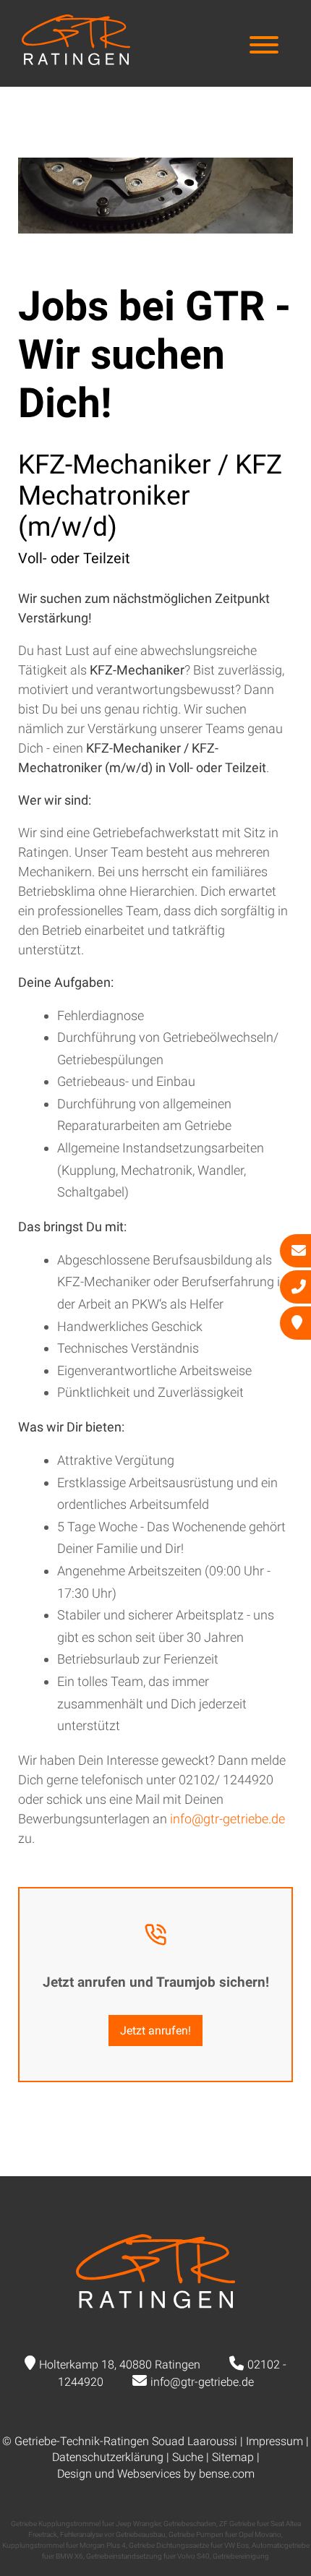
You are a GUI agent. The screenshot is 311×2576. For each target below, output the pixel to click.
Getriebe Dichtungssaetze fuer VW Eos (189, 2545)
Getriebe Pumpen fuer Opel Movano (225, 2534)
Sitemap (233, 2457)
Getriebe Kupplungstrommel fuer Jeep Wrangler (86, 2524)
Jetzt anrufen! (155, 2031)
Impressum (274, 2441)
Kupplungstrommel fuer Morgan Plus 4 (64, 2545)
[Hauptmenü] (264, 47)
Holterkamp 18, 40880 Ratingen (120, 2365)
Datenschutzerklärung (108, 2457)
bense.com (227, 2474)
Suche (188, 2457)
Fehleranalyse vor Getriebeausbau (113, 2534)
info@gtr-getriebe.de (227, 1819)
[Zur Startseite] (76, 60)
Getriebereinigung (241, 2556)
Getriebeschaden (190, 2524)
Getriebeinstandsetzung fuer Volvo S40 (148, 2556)
